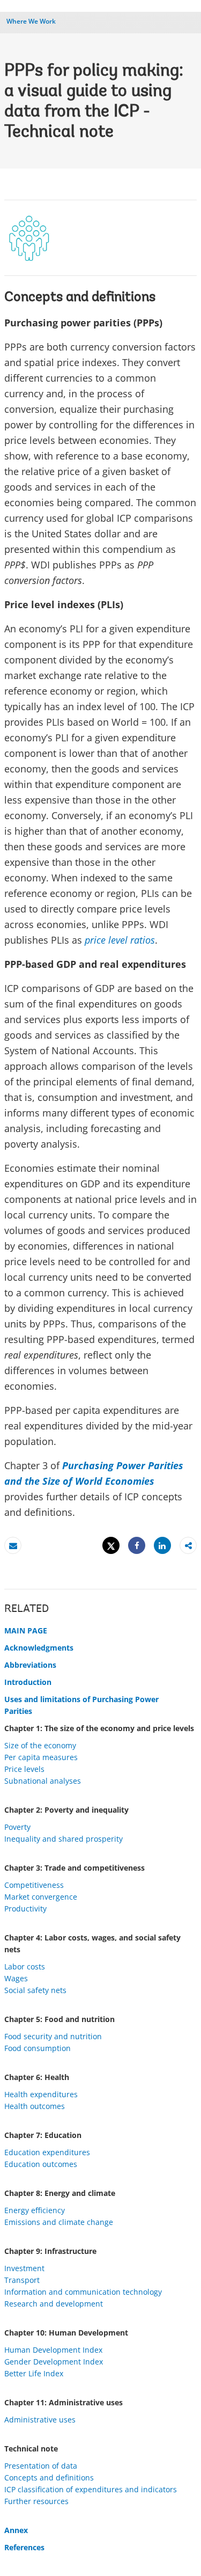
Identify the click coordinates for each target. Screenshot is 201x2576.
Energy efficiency (35, 2210)
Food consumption (38, 2048)
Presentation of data (41, 2466)
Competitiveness (34, 1885)
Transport (22, 2280)
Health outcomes (35, 2106)
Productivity (25, 1909)
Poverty (17, 1827)
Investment (24, 2268)
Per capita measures (41, 1757)
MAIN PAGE (26, 1630)
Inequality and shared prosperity (64, 1839)
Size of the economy (40, 1745)
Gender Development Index (54, 2362)
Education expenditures (47, 2152)
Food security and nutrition (53, 2036)
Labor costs (25, 1966)
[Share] (137, 1546)
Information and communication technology (83, 2292)
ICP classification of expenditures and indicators (91, 2489)
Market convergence (41, 1897)
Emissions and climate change (59, 2222)
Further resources (36, 2501)
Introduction (28, 1682)
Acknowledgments (39, 1648)
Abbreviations (30, 1665)
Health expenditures (41, 2094)
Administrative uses (40, 2420)
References (24, 2547)
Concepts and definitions (49, 2478)
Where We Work (31, 21)
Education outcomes (41, 2164)
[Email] (13, 1546)
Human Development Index (53, 2350)
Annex (16, 2530)
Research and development (54, 2304)
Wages (16, 1978)
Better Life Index (34, 2373)
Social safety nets (35, 1990)
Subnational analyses (43, 1781)
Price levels (24, 1769)
